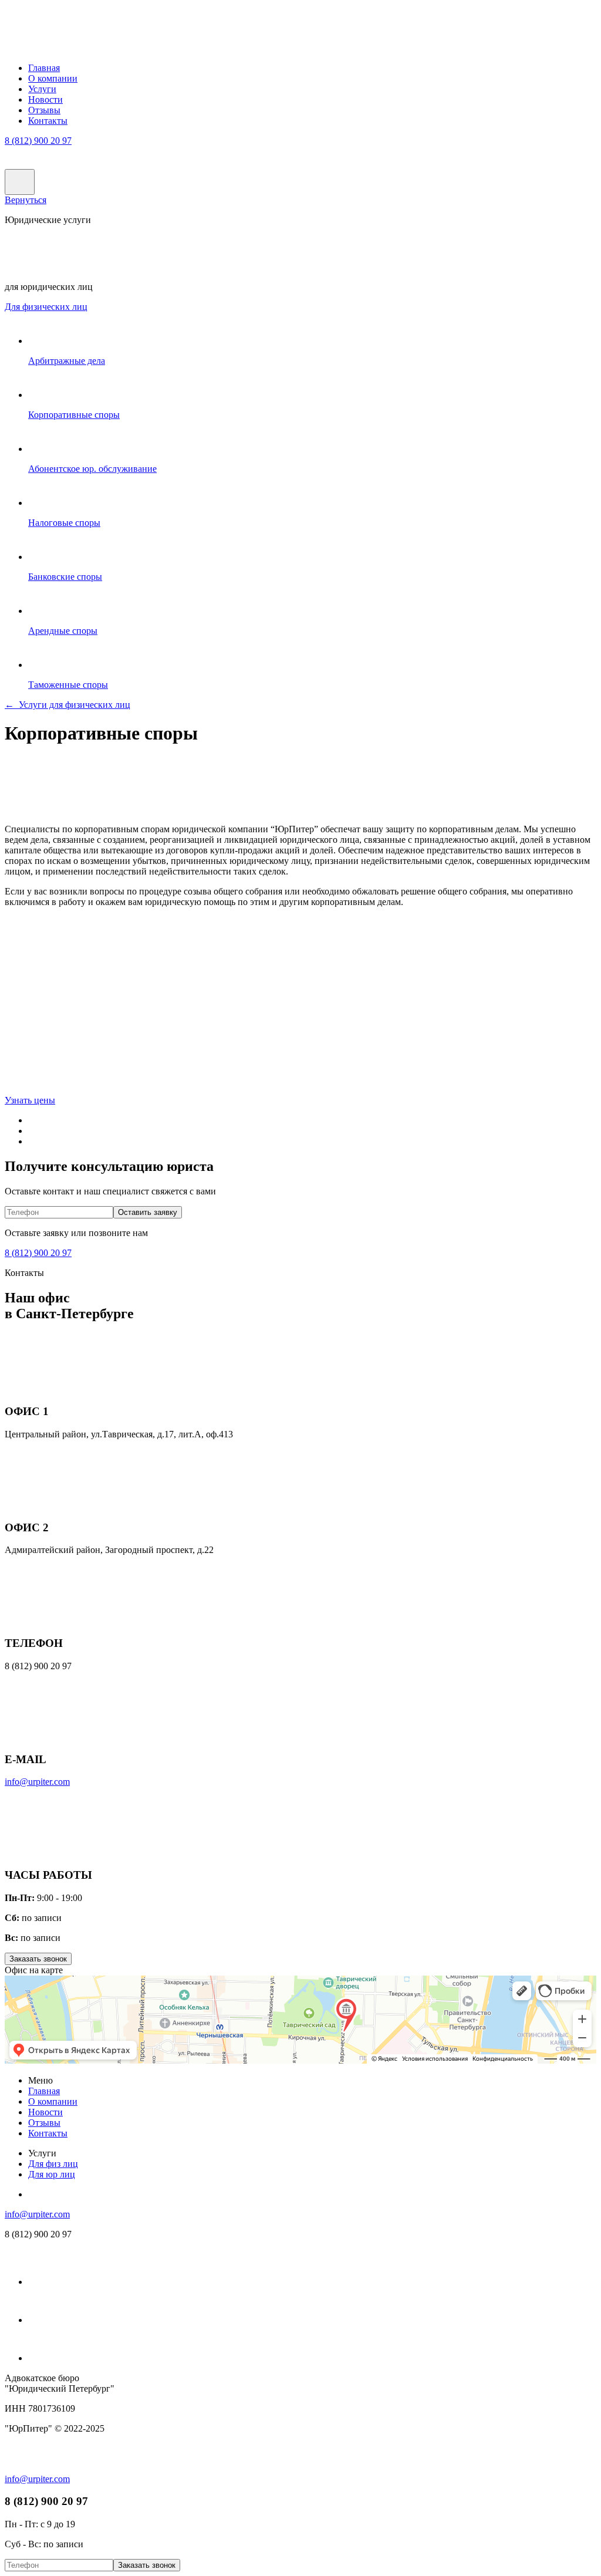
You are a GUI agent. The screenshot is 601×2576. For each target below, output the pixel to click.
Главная (44, 68)
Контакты (48, 121)
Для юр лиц (52, 2174)
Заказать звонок (38, 1959)
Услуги (42, 89)
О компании (53, 78)
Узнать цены (30, 1100)
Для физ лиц (46, 307)
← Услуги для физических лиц (67, 705)
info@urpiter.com (37, 1782)
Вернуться (26, 200)
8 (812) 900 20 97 (38, 141)
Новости (45, 99)
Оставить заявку (148, 1212)
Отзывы (44, 110)
